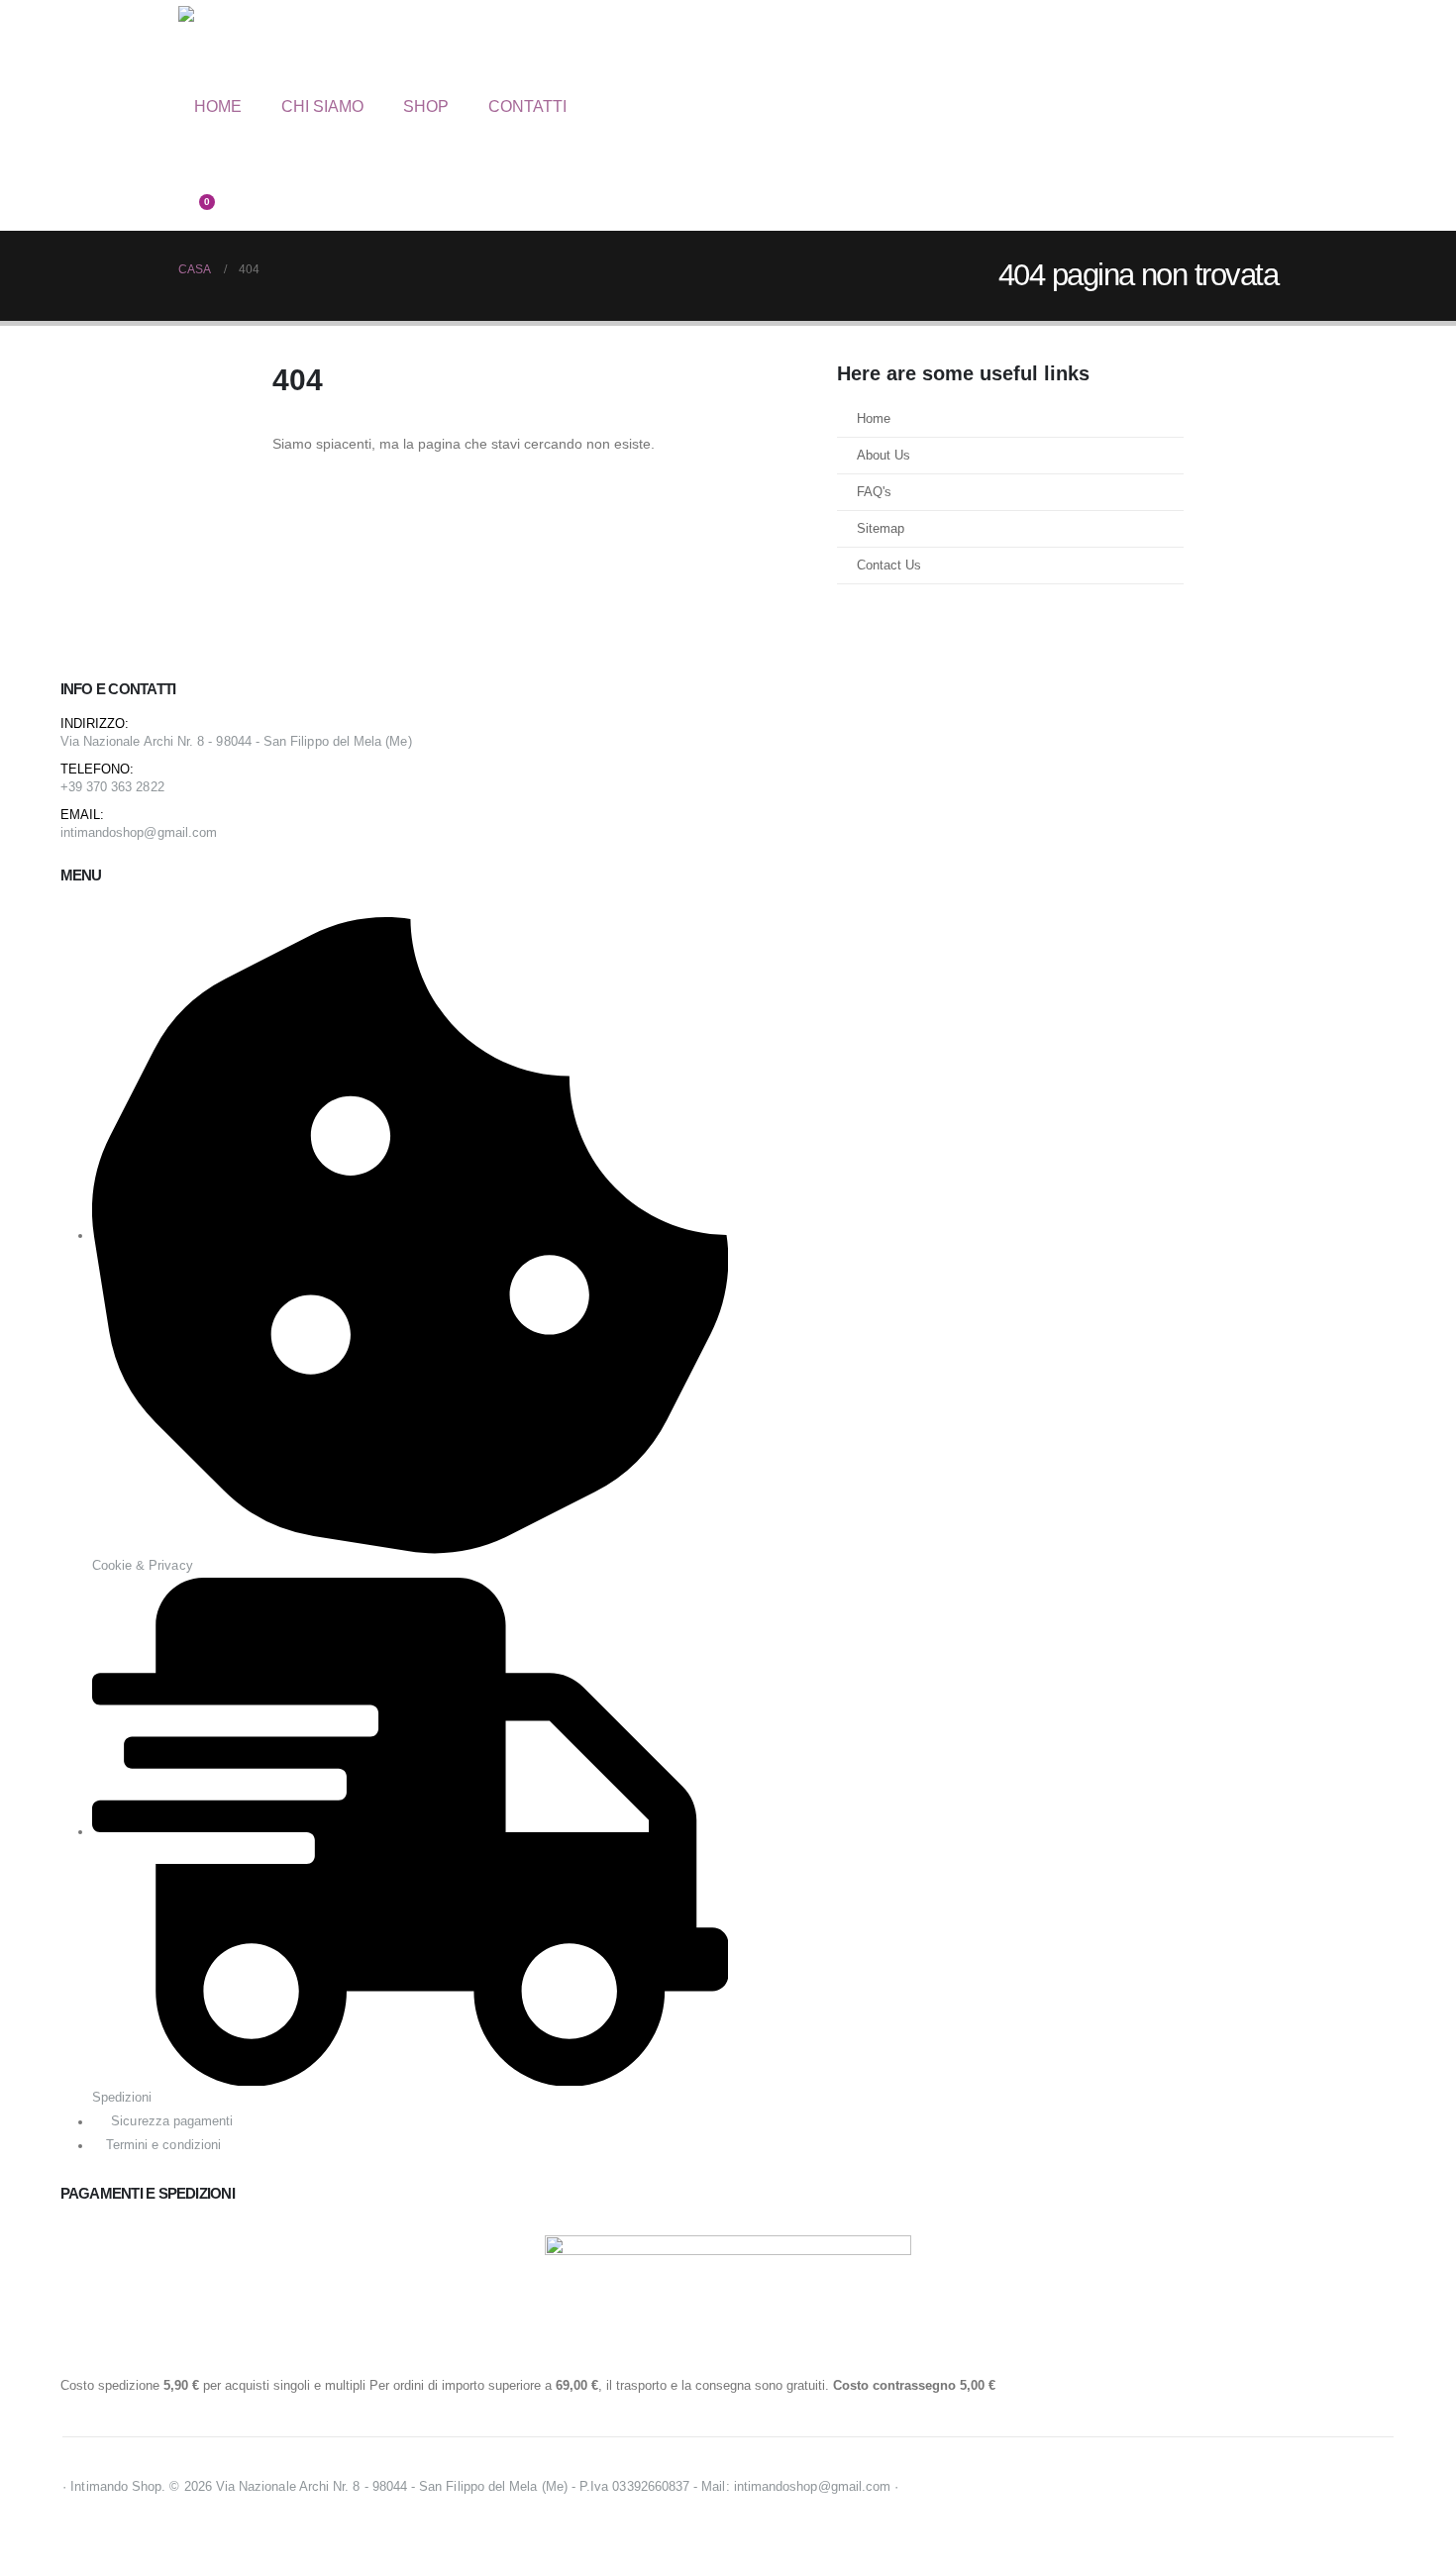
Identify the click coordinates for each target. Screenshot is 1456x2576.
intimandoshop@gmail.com (139, 832)
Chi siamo (322, 106)
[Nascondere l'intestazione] (262, 48)
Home (218, 106)
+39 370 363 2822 (112, 787)
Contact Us (889, 566)
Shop (426, 106)
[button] (194, 139)
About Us (884, 456)
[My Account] (187, 163)
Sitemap (881, 529)
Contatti (527, 106)
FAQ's (874, 492)
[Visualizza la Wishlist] (187, 187)
